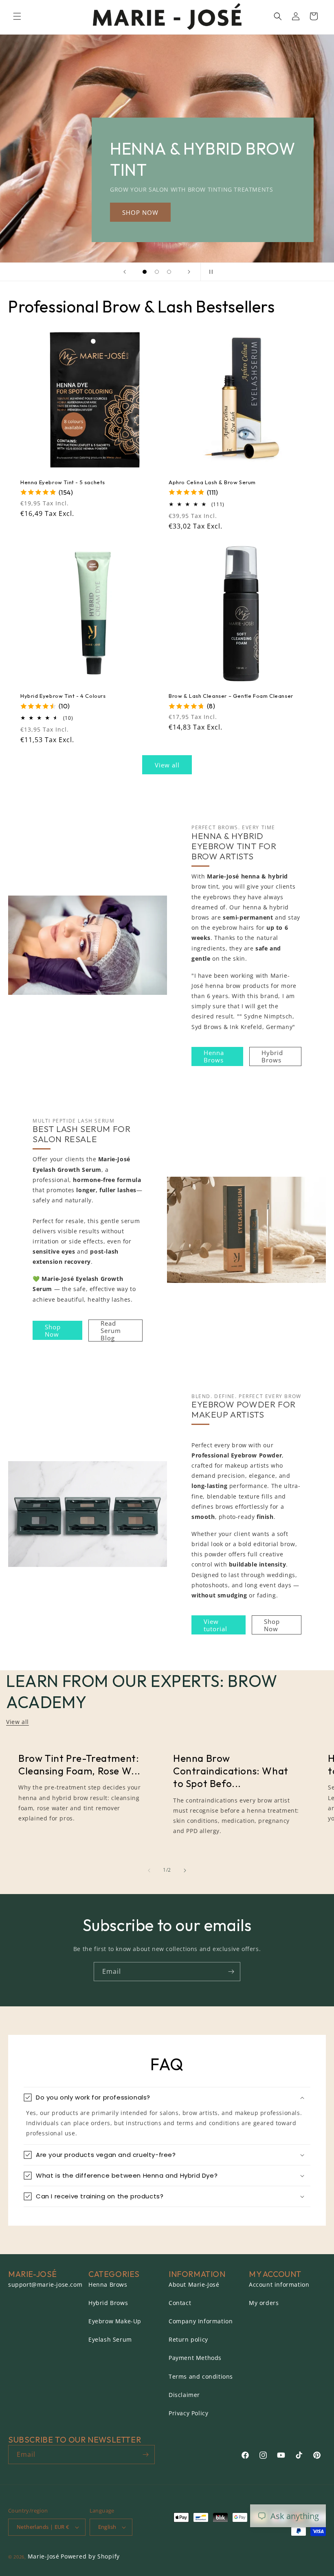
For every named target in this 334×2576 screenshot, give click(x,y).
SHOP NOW (140, 212)
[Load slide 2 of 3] (157, 272)
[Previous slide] (125, 272)
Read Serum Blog (111, 1331)
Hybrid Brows (272, 1056)
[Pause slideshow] (209, 272)
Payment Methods (195, 2358)
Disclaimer (184, 2395)
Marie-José (44, 2556)
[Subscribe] (231, 1972)
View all (167, 765)
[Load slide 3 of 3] (169, 272)
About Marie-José (194, 2284)
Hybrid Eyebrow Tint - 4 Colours (63, 696)
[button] (17, 16)
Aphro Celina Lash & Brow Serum (212, 482)
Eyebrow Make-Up (115, 2321)
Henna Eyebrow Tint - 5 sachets (63, 482)
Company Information (201, 2321)
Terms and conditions (201, 2376)
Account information (279, 2284)
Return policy (188, 2339)
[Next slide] (189, 272)
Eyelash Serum (110, 2339)
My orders (264, 2303)
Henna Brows (214, 1056)
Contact (180, 2303)
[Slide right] (185, 1870)
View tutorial (215, 1625)
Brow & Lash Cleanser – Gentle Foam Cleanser (231, 696)
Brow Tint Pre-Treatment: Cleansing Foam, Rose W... (79, 1764)
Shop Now (53, 1331)
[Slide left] (149, 1870)
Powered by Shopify (90, 2556)
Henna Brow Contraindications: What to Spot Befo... (231, 1771)
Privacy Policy (188, 2413)
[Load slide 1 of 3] (145, 272)
